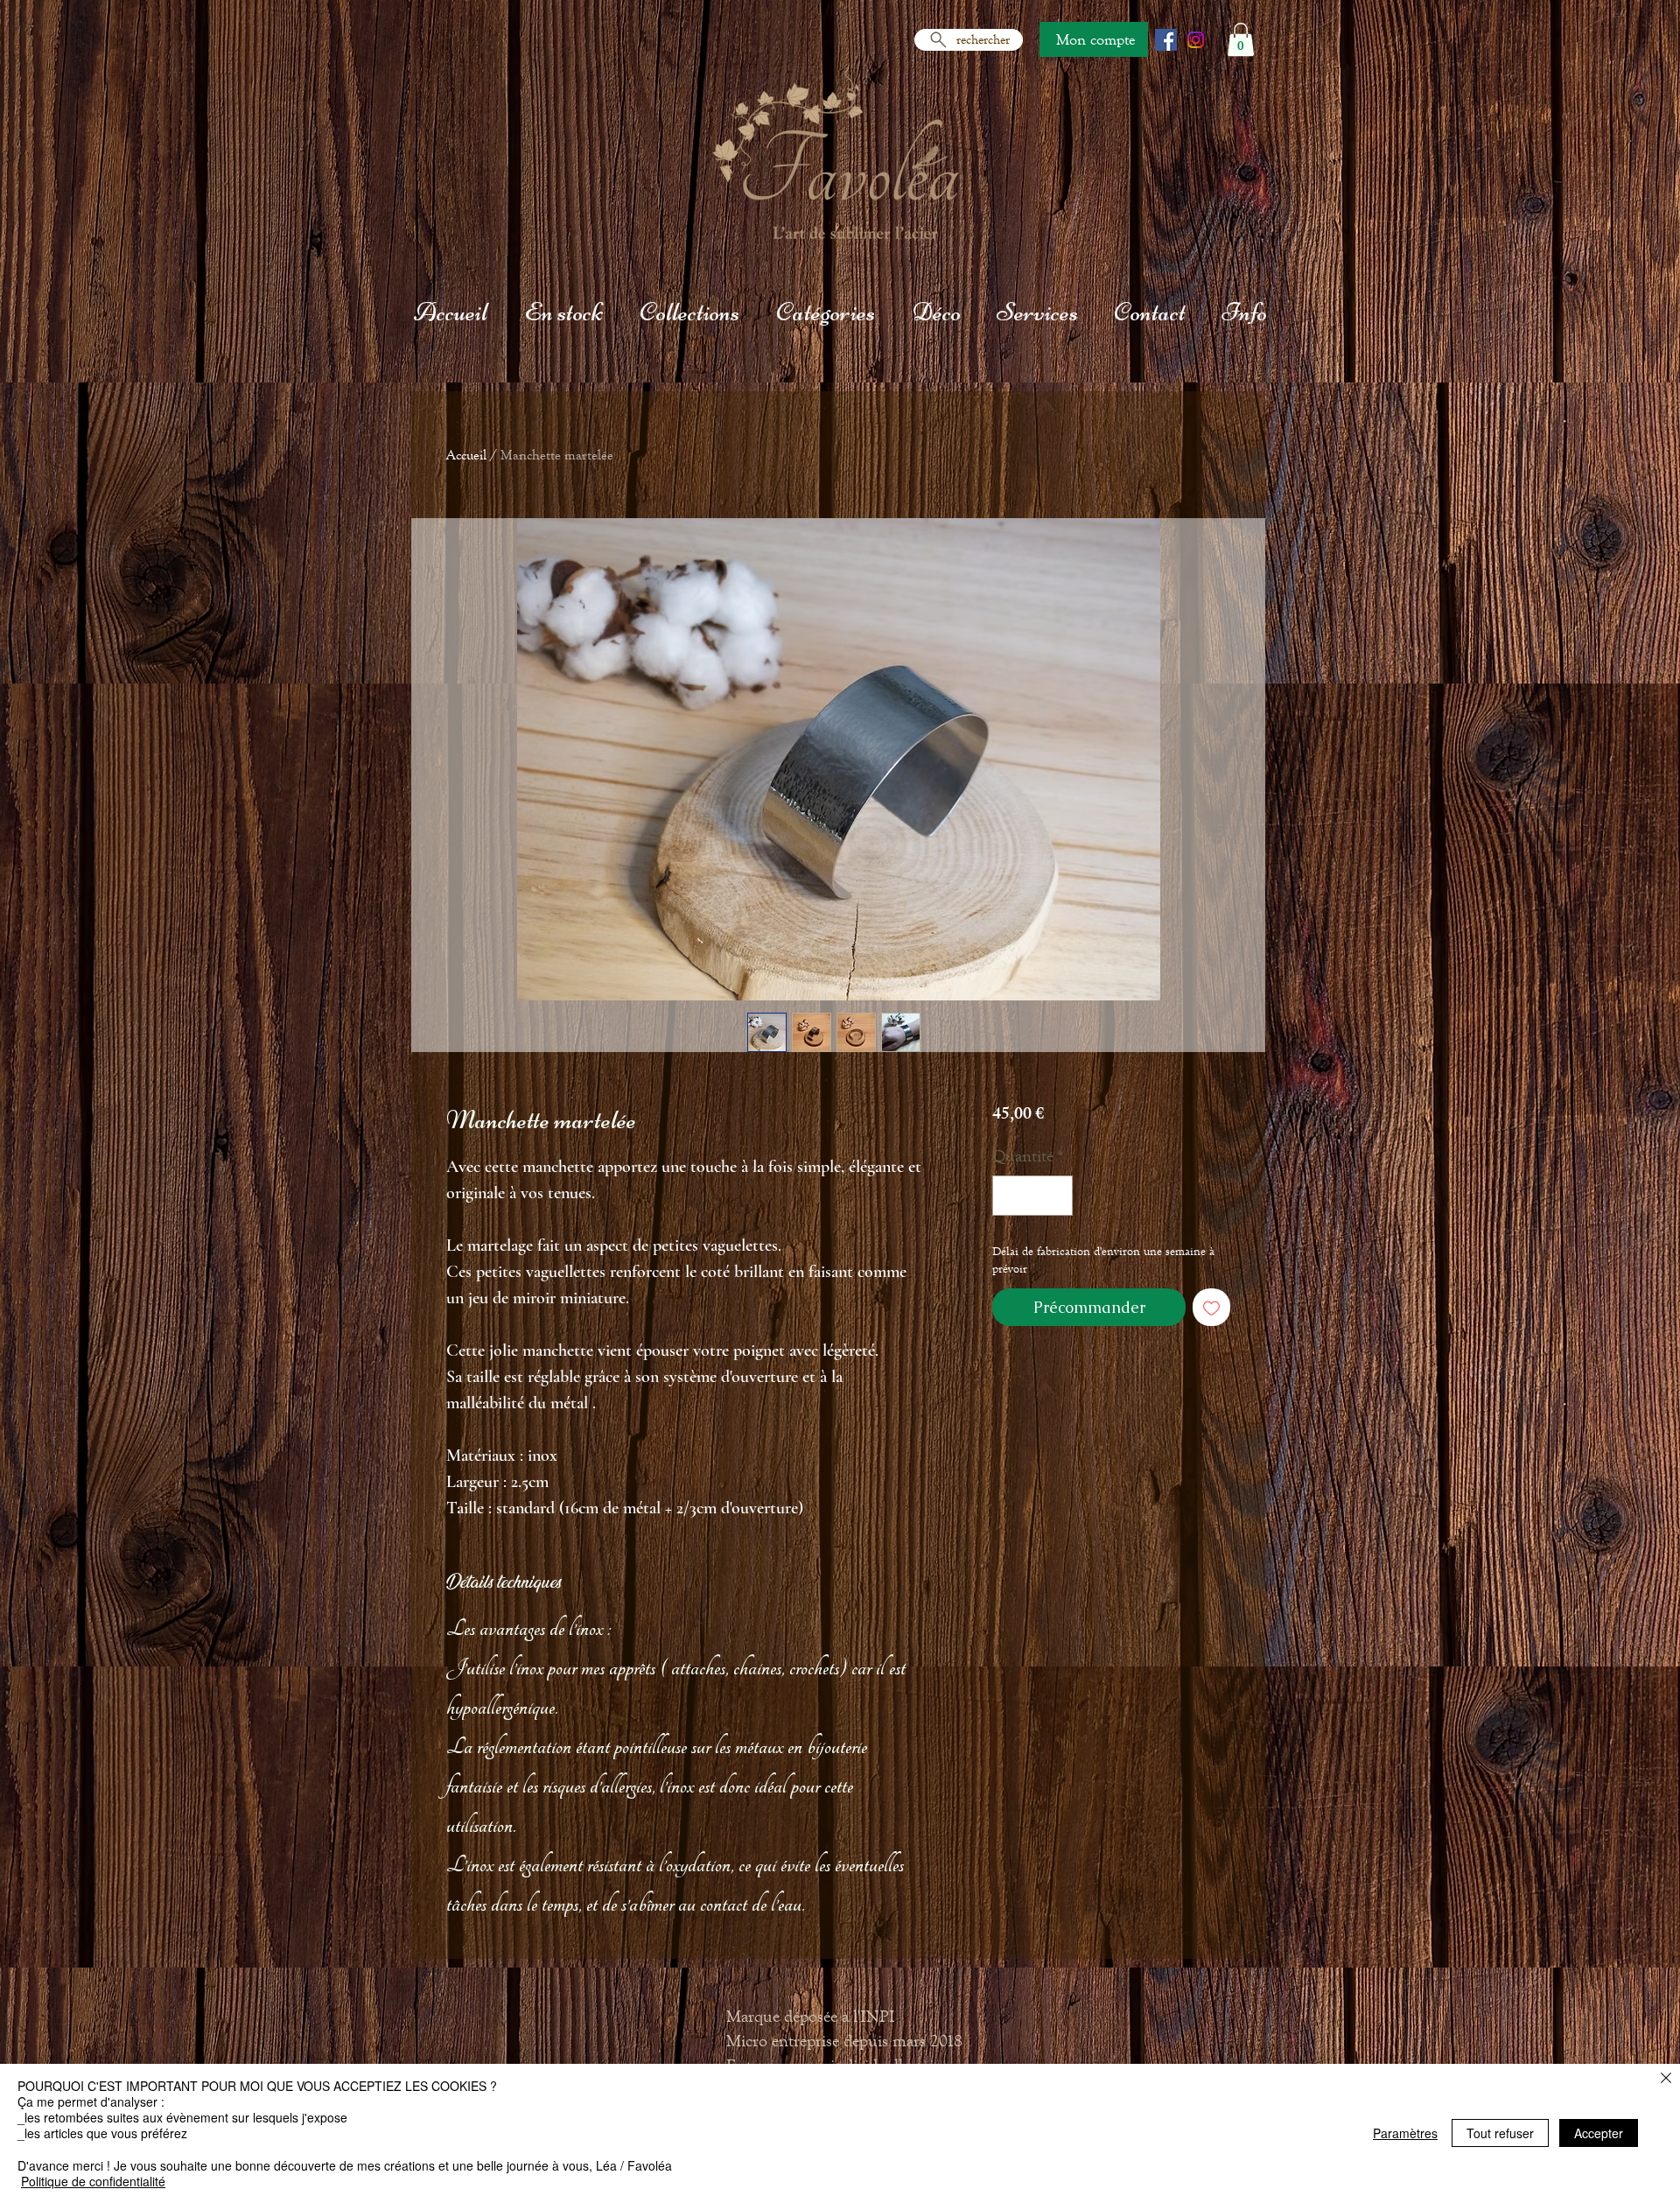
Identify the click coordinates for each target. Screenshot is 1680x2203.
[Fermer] (1666, 2079)
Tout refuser (1500, 2133)
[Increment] (1055, 1196)
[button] (1241, 39)
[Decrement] (1010, 1196)
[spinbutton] (1032, 1196)
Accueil (466, 455)
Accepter (1599, 2133)
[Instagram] (1196, 40)
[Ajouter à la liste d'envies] (1211, 1307)
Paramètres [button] (1405, 2133)
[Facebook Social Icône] (1166, 40)
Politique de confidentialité (93, 2181)
